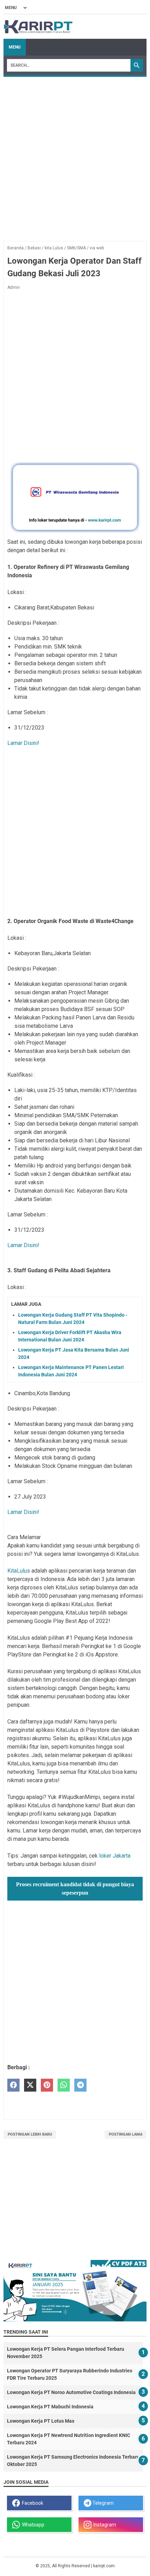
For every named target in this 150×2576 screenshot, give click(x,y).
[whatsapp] (64, 2085)
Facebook (32, 2503)
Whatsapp (32, 2525)
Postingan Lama (126, 2134)
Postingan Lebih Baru (30, 2134)
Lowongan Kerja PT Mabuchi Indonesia (50, 2407)
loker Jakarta (115, 1856)
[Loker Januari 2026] (38, 27)
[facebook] (13, 2085)
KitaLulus (19, 1571)
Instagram (104, 2525)
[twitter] (30, 2085)
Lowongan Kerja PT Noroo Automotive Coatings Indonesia (71, 2392)
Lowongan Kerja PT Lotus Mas (41, 2421)
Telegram (103, 2503)
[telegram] (80, 2085)
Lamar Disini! (23, 743)
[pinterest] (47, 2085)
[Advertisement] (75, 155)
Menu (15, 47)
